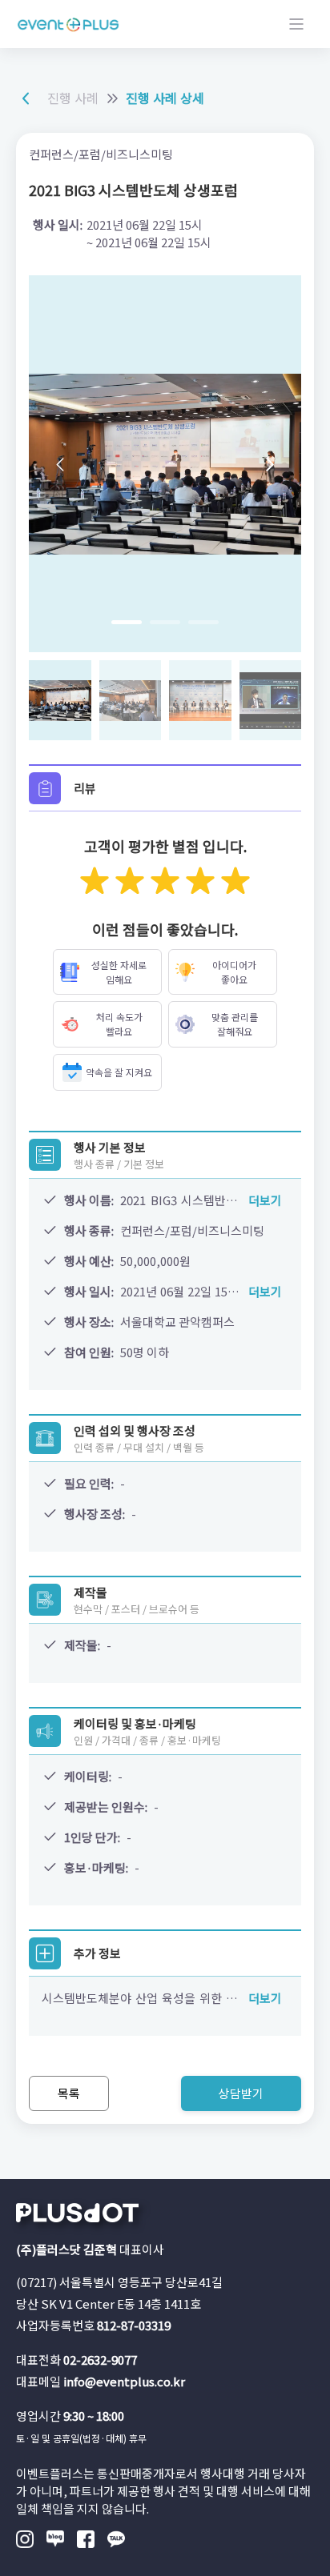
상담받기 (241, 2093)
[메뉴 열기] (296, 24)
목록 (69, 2093)
